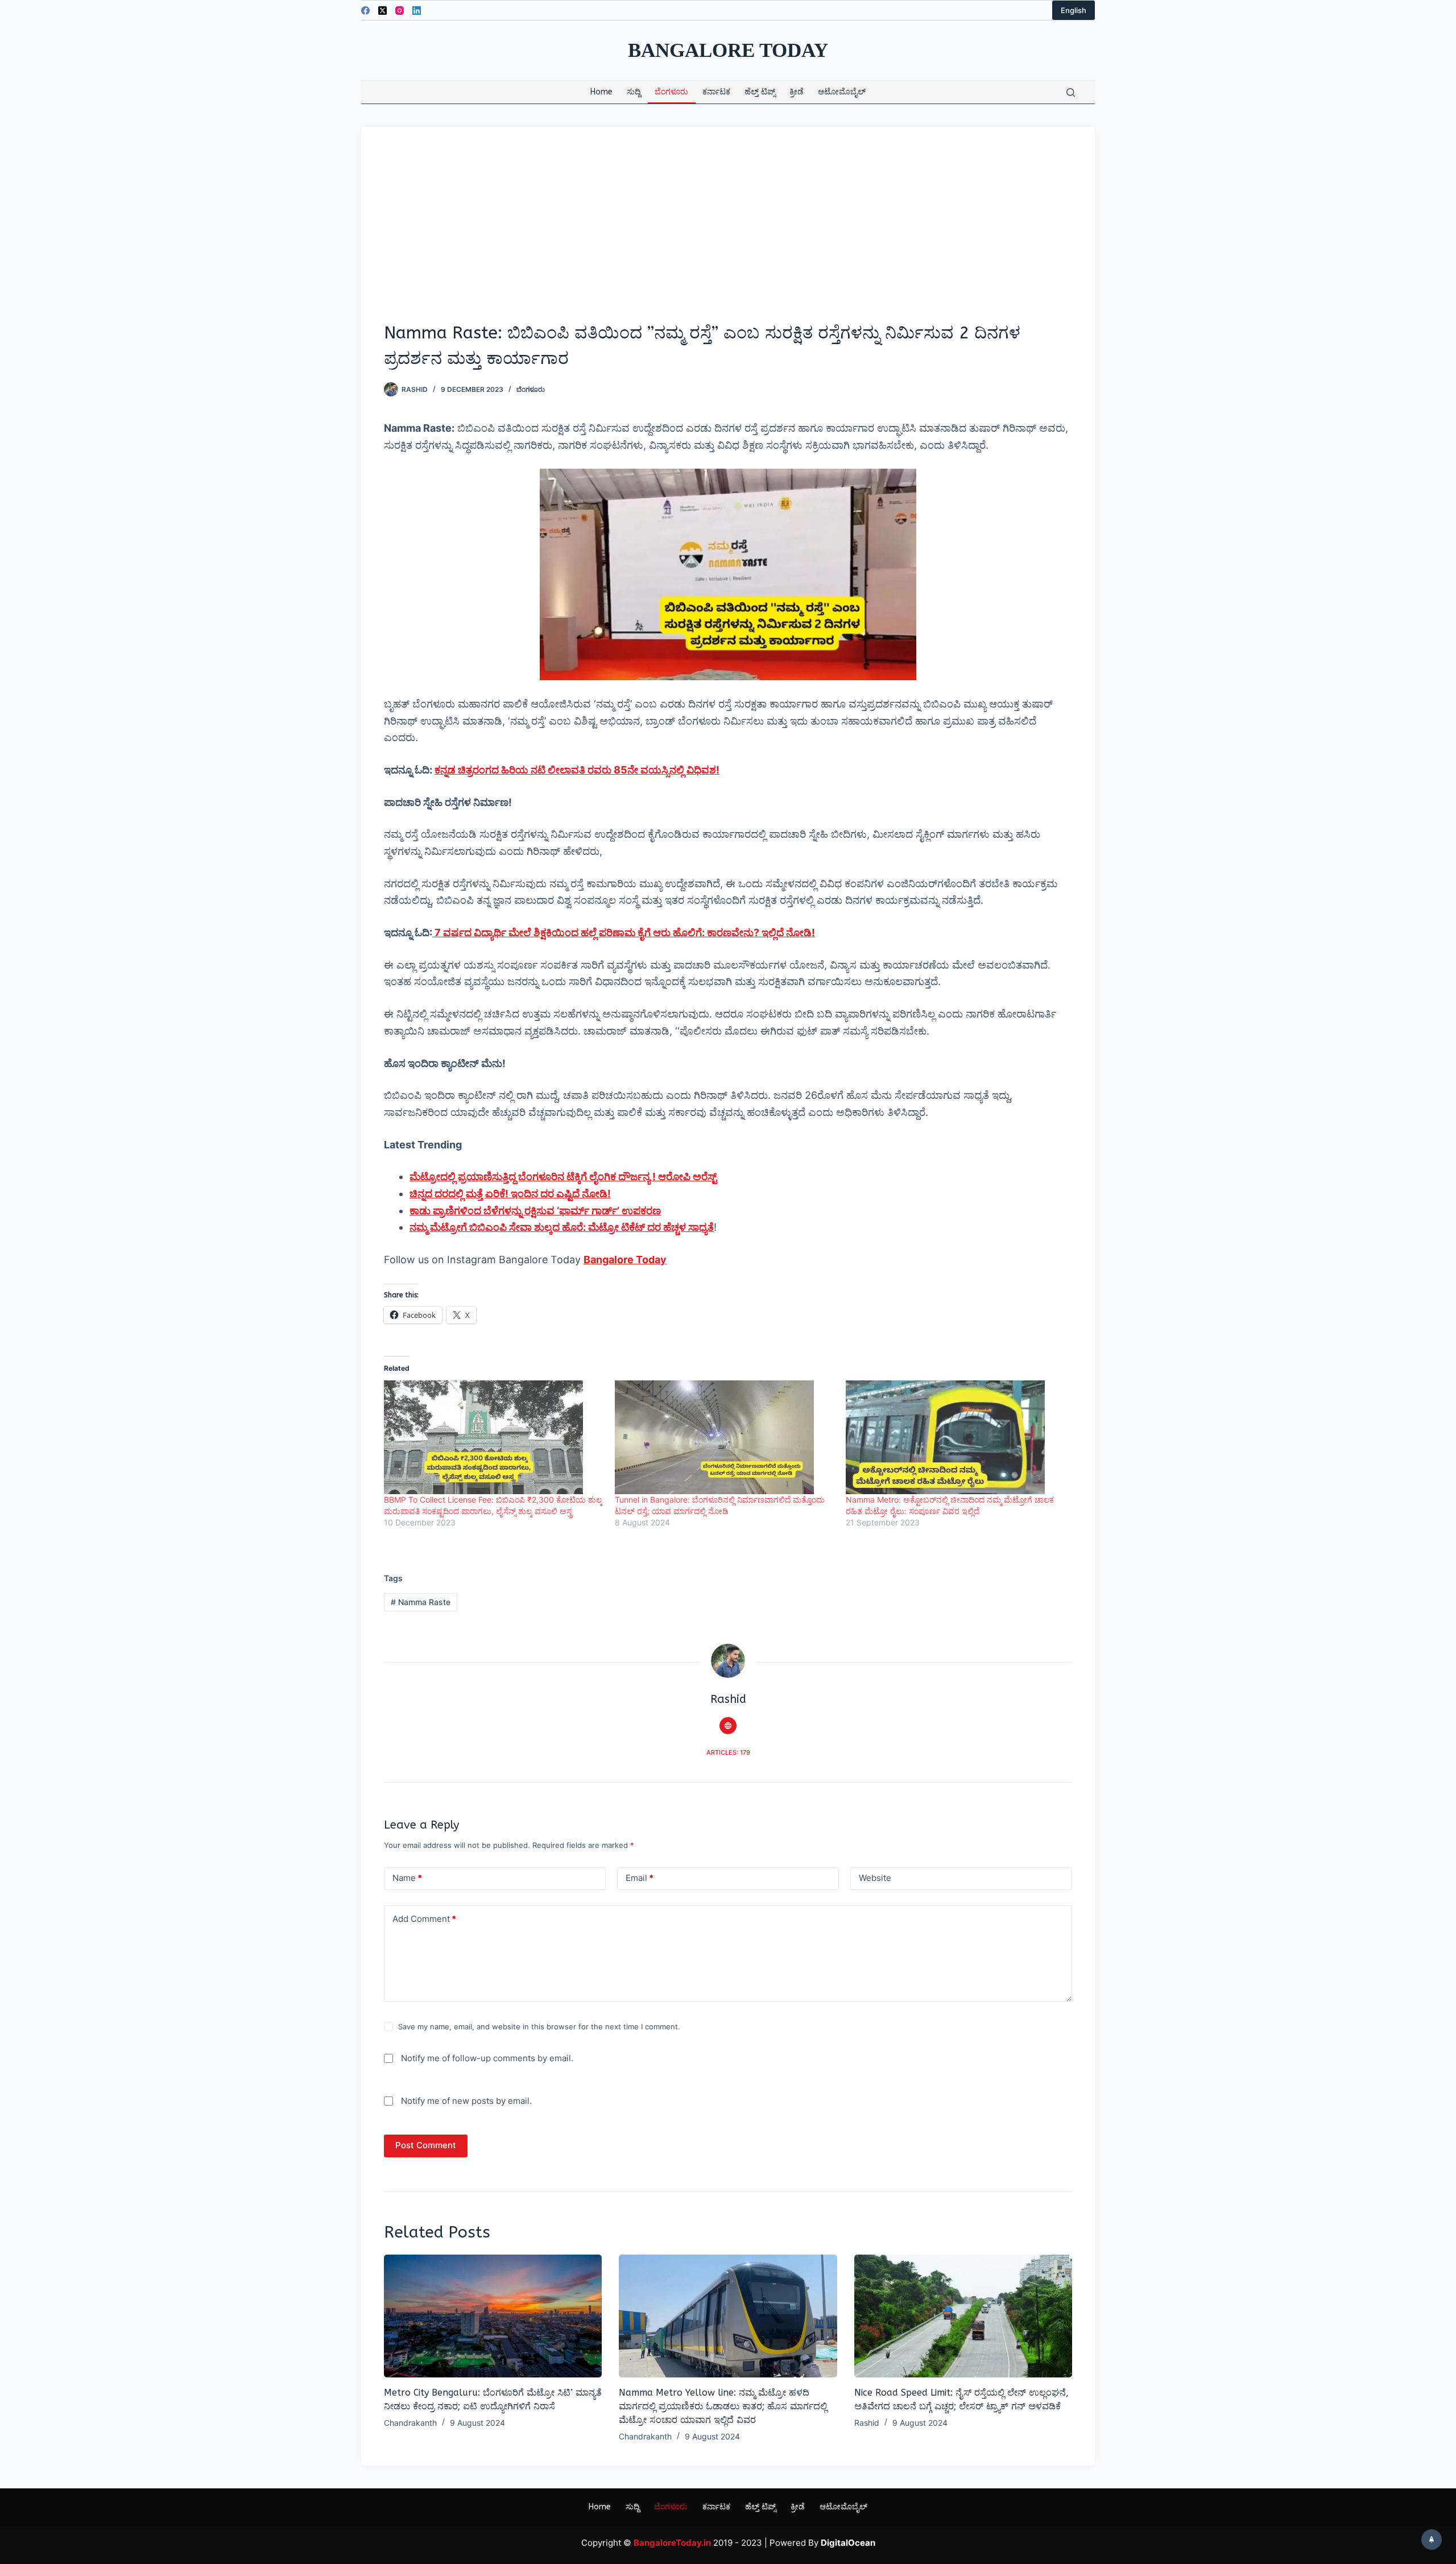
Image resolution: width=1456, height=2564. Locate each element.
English (1074, 10)
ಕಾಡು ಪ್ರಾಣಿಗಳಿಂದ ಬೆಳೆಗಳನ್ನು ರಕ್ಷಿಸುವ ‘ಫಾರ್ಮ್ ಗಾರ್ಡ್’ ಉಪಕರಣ (535, 1211)
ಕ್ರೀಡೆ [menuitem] (797, 92)
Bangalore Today (728, 50)
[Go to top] (1432, 2540)
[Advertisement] (728, 235)
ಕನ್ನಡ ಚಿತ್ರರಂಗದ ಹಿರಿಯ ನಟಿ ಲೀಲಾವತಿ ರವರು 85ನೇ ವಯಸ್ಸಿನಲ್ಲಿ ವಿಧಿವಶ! (577, 770)
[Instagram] (400, 11)
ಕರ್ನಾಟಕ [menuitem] (716, 92)
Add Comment (424, 1919)
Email (640, 1878)
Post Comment (426, 2145)
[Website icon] (728, 1726)
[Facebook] (365, 11)
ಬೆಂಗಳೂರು (531, 389)
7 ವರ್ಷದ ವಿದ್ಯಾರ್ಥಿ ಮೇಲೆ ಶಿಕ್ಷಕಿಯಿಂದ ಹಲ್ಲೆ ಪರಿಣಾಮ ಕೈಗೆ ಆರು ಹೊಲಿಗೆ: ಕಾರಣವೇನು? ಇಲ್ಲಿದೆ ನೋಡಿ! (624, 932)
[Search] (1071, 92)
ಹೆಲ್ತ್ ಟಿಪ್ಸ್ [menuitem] (760, 92)
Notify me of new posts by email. (466, 2101)
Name (407, 1878)
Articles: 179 (728, 1752)
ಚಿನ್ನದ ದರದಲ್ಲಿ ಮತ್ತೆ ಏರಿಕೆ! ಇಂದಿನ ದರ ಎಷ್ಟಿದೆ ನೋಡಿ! (510, 1194)
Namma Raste (421, 1602)
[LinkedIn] (417, 11)
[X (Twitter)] (382, 11)
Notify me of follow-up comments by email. (487, 2058)
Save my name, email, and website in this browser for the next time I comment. (539, 2027)
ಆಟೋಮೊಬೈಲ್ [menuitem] (842, 92)
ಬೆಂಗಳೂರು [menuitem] (671, 92)
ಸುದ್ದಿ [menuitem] (634, 92)
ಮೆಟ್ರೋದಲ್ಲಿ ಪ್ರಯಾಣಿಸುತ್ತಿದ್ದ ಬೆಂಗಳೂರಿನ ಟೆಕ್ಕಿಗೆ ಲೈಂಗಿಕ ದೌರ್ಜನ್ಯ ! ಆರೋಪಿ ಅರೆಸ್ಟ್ (563, 1176)
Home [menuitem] (601, 92)
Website (875, 1878)
